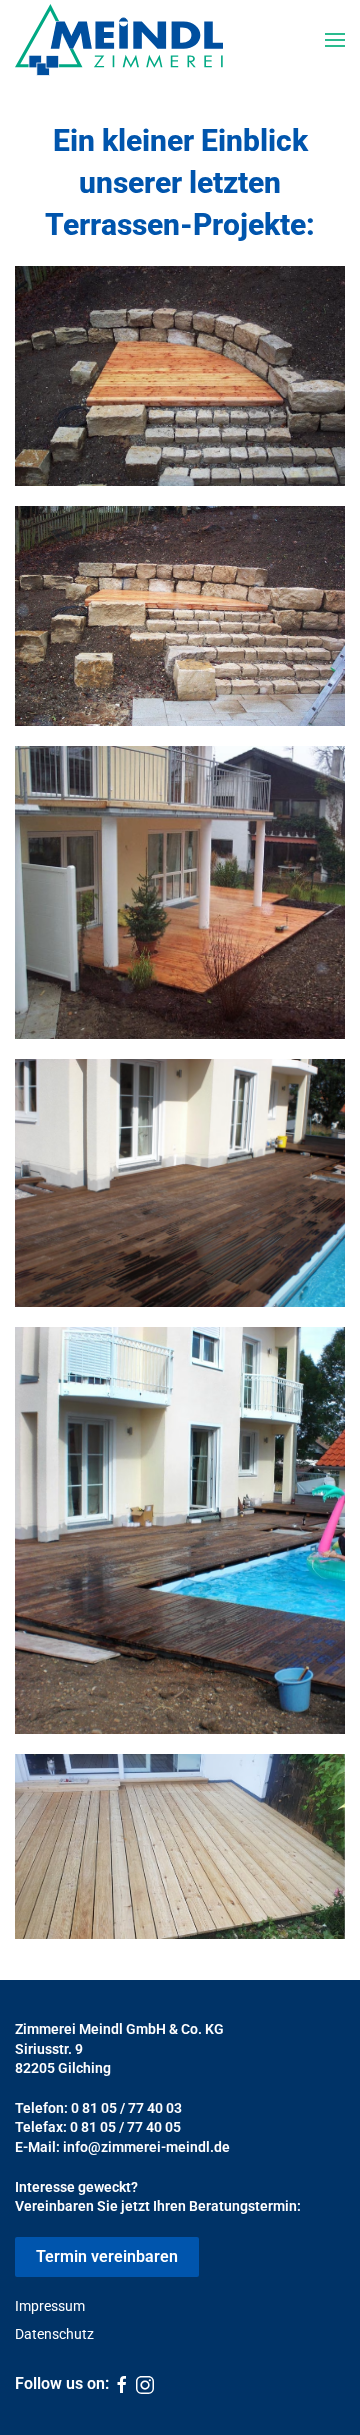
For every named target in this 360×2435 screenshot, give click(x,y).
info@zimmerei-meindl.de (146, 2147)
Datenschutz (54, 2334)
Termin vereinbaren (107, 2256)
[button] (335, 40)
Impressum (50, 2306)
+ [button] (180, 376)
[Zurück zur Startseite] (119, 40)
